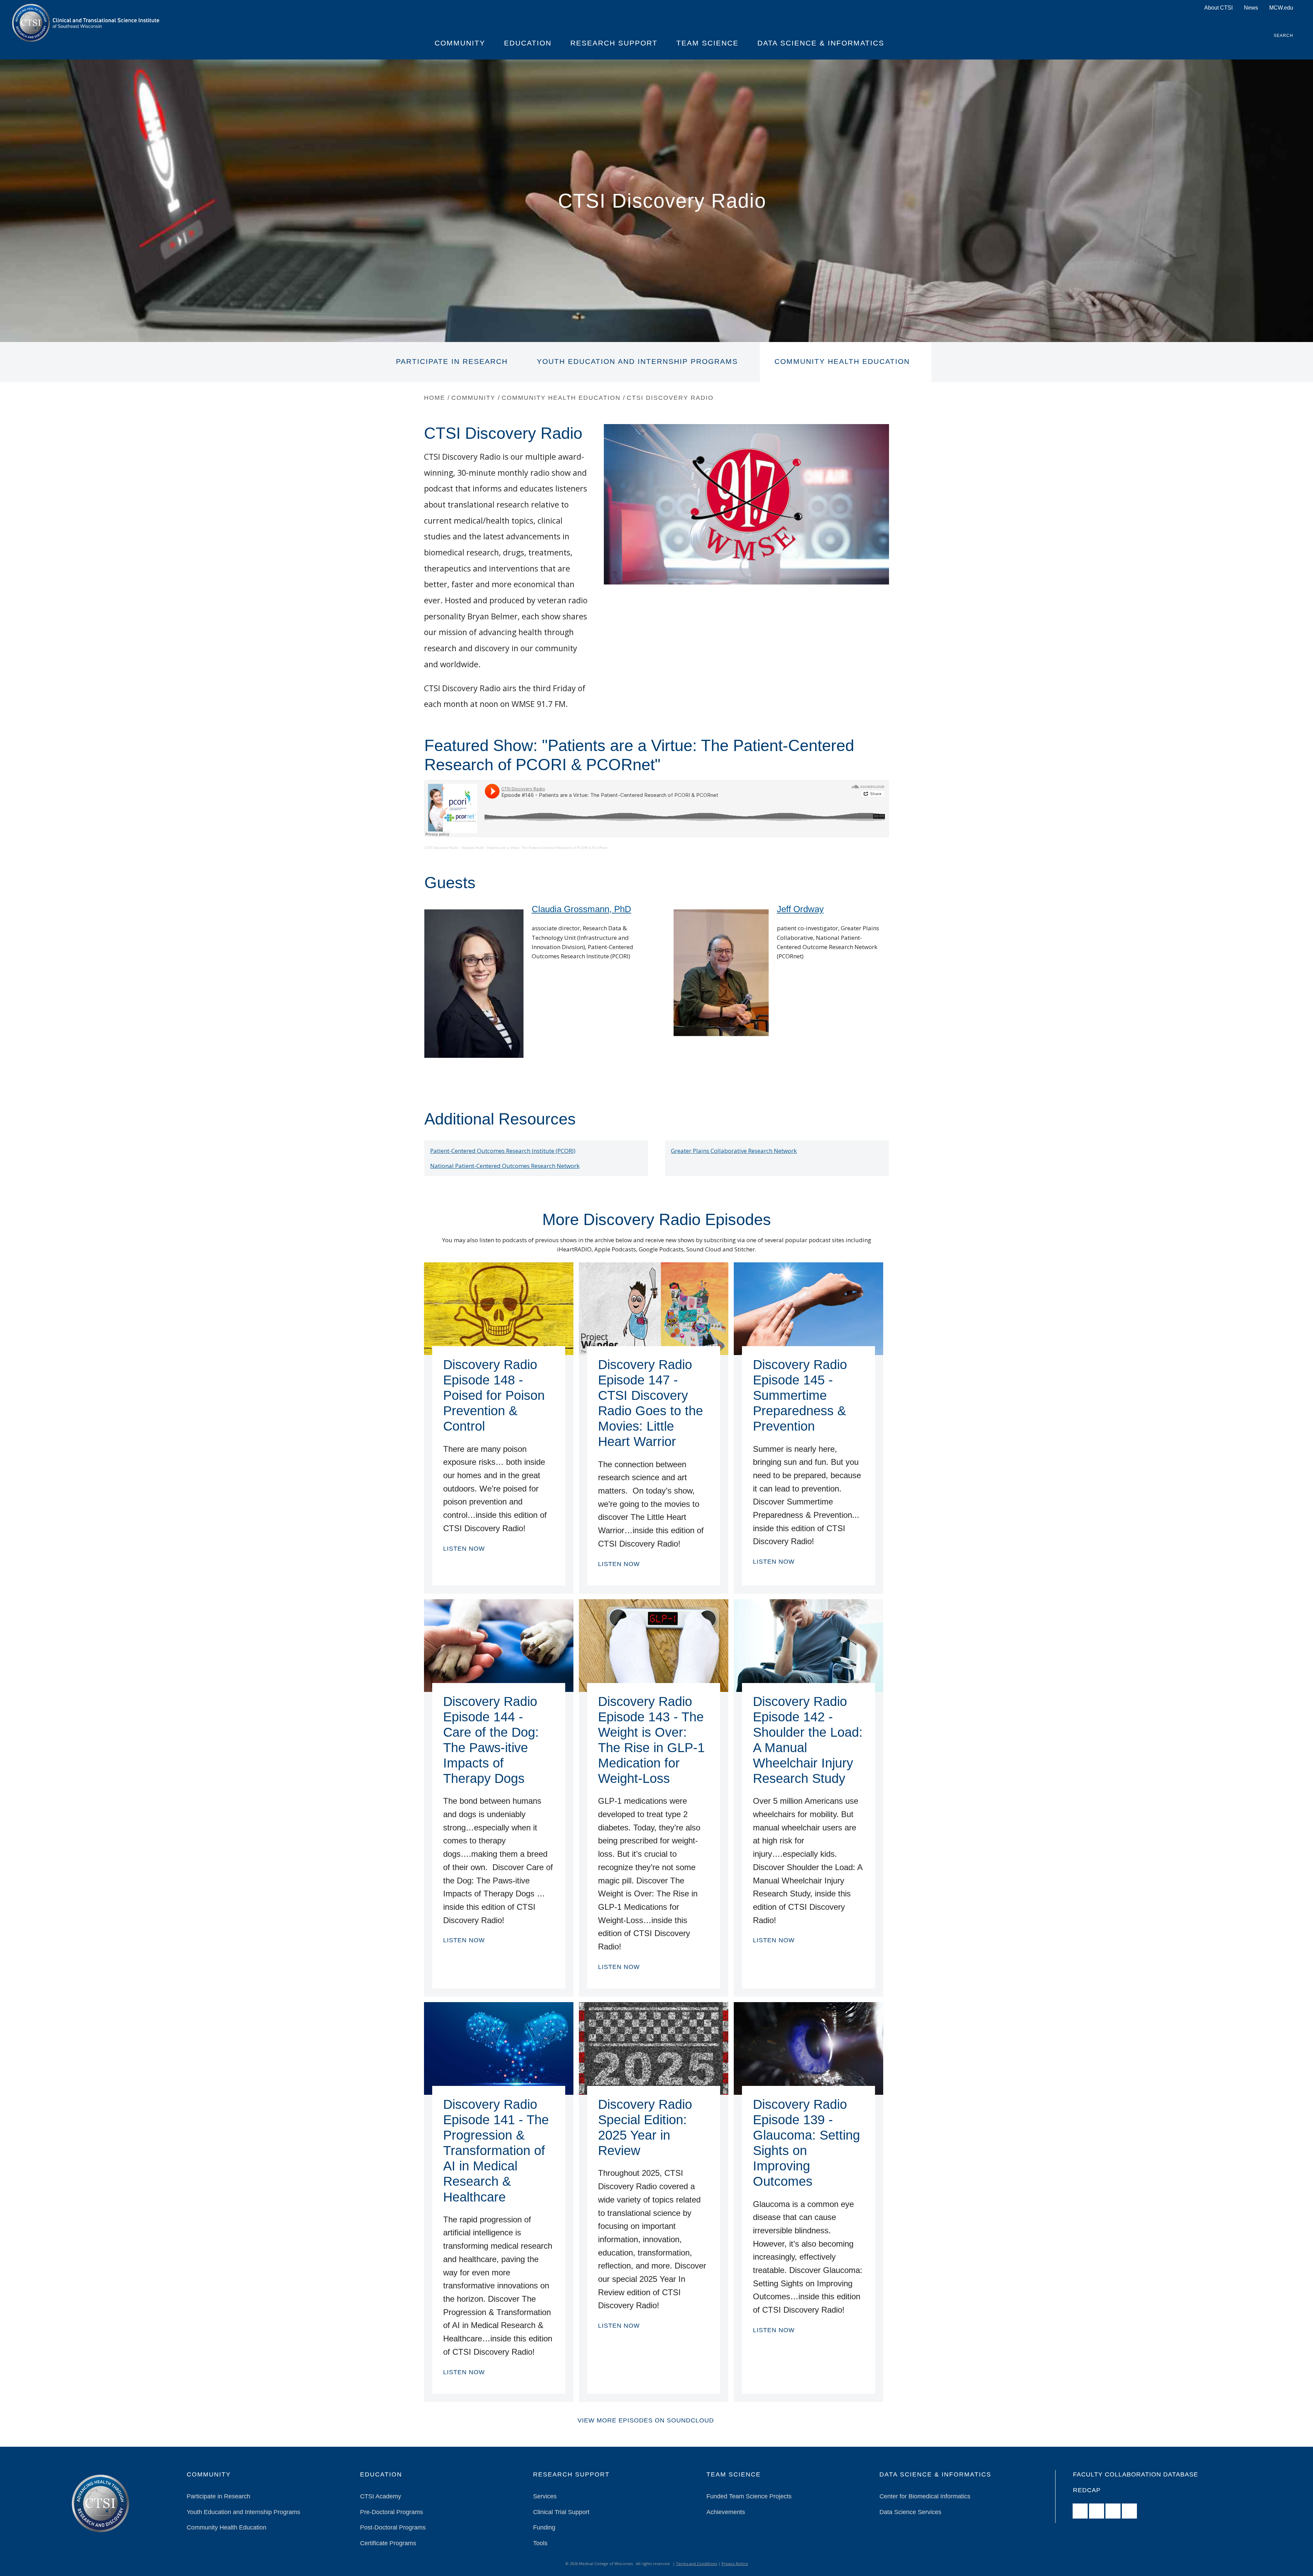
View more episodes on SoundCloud (646, 2420)
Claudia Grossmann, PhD (581, 909)
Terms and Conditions (697, 2564)
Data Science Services (910, 2512)
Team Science (707, 43)
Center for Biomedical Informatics (925, 2496)
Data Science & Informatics (821, 43)
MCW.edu (1281, 8)
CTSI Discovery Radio (441, 848)
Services (545, 2496)
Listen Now (464, 1548)
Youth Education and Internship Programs (637, 362)
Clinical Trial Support (561, 2512)
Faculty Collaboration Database (1136, 2474)
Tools (540, 2543)
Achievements (726, 2512)
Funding (544, 2527)
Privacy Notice (735, 2564)
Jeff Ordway (800, 909)
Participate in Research (452, 362)
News (1251, 8)
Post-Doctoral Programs (393, 2527)
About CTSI (1218, 8)
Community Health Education (842, 362)
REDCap (1087, 2490)
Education (528, 43)
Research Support (614, 43)
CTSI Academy (381, 2496)
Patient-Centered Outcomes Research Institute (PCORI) (503, 1151)
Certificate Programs (388, 2543)
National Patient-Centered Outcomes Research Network (505, 1166)
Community (460, 43)
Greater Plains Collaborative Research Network (734, 1151)
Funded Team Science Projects (749, 2496)
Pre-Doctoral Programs (392, 2512)
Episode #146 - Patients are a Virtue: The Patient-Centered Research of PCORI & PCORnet (534, 848)
